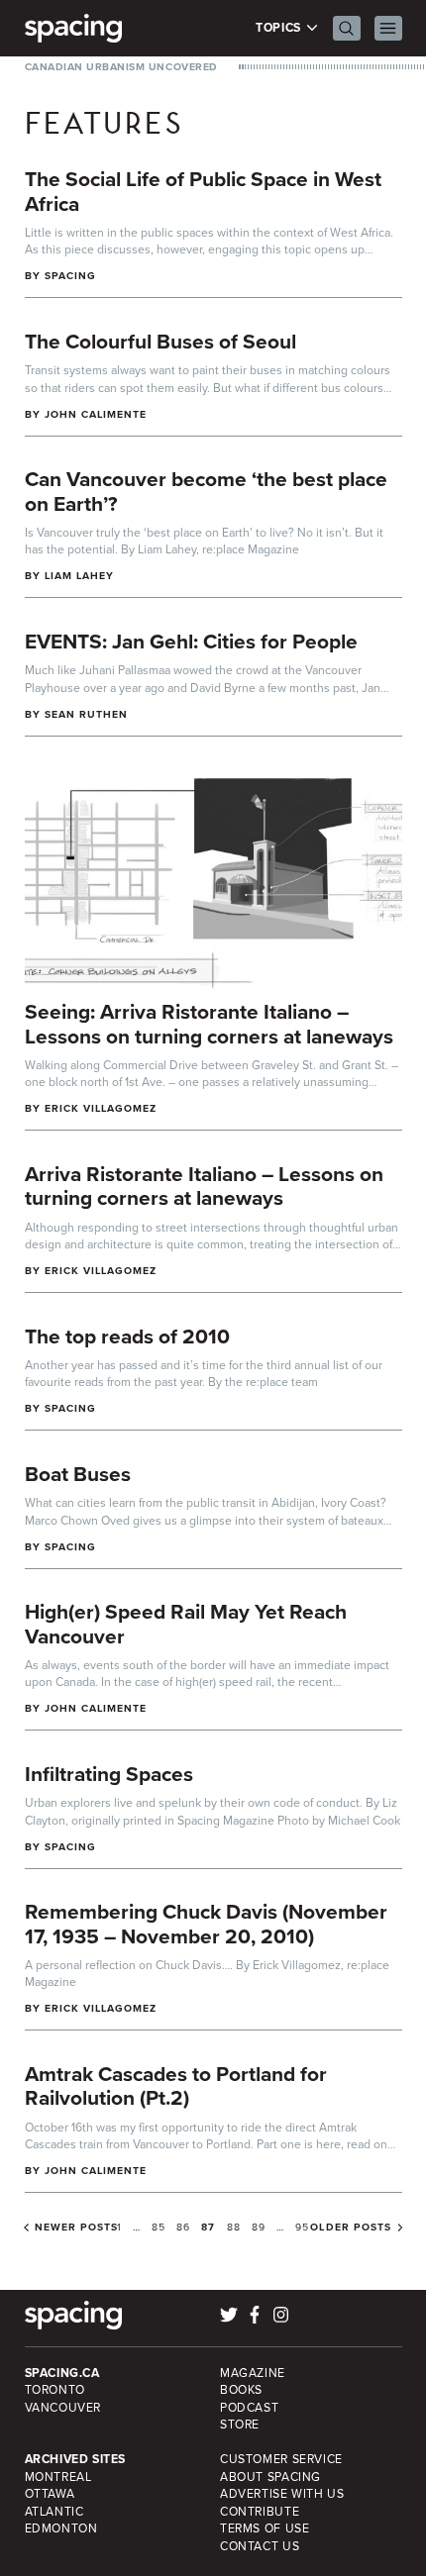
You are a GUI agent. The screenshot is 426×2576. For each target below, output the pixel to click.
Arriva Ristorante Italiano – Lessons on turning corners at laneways (204, 1186)
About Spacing (270, 2477)
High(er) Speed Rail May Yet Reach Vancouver (186, 1624)
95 (302, 2227)
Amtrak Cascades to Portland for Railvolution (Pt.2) (176, 2086)
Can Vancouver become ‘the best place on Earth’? (206, 491)
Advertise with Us (282, 2494)
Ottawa (50, 2494)
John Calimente (96, 414)
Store (240, 2425)
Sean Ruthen (87, 714)
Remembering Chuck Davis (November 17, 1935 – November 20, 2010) (206, 1924)
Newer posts (77, 2228)
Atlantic (54, 2512)
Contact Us (260, 2546)
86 (183, 2227)
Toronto (55, 2390)
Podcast (249, 2408)
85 (159, 2227)
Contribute (260, 2512)
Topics (280, 28)
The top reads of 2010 (127, 1336)
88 (234, 2227)
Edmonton (61, 2528)
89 (259, 2227)
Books (241, 2390)
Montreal (58, 2477)
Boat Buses (78, 1474)
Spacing (70, 276)
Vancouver (63, 2408)
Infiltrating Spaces (109, 1774)
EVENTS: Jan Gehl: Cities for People (191, 641)
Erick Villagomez (101, 1108)
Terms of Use (265, 2528)
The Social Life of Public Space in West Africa (203, 191)
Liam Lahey (80, 576)
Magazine (253, 2373)
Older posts (351, 2228)
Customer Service (281, 2459)
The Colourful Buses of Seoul (160, 341)
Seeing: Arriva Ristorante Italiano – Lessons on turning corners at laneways (209, 1024)
